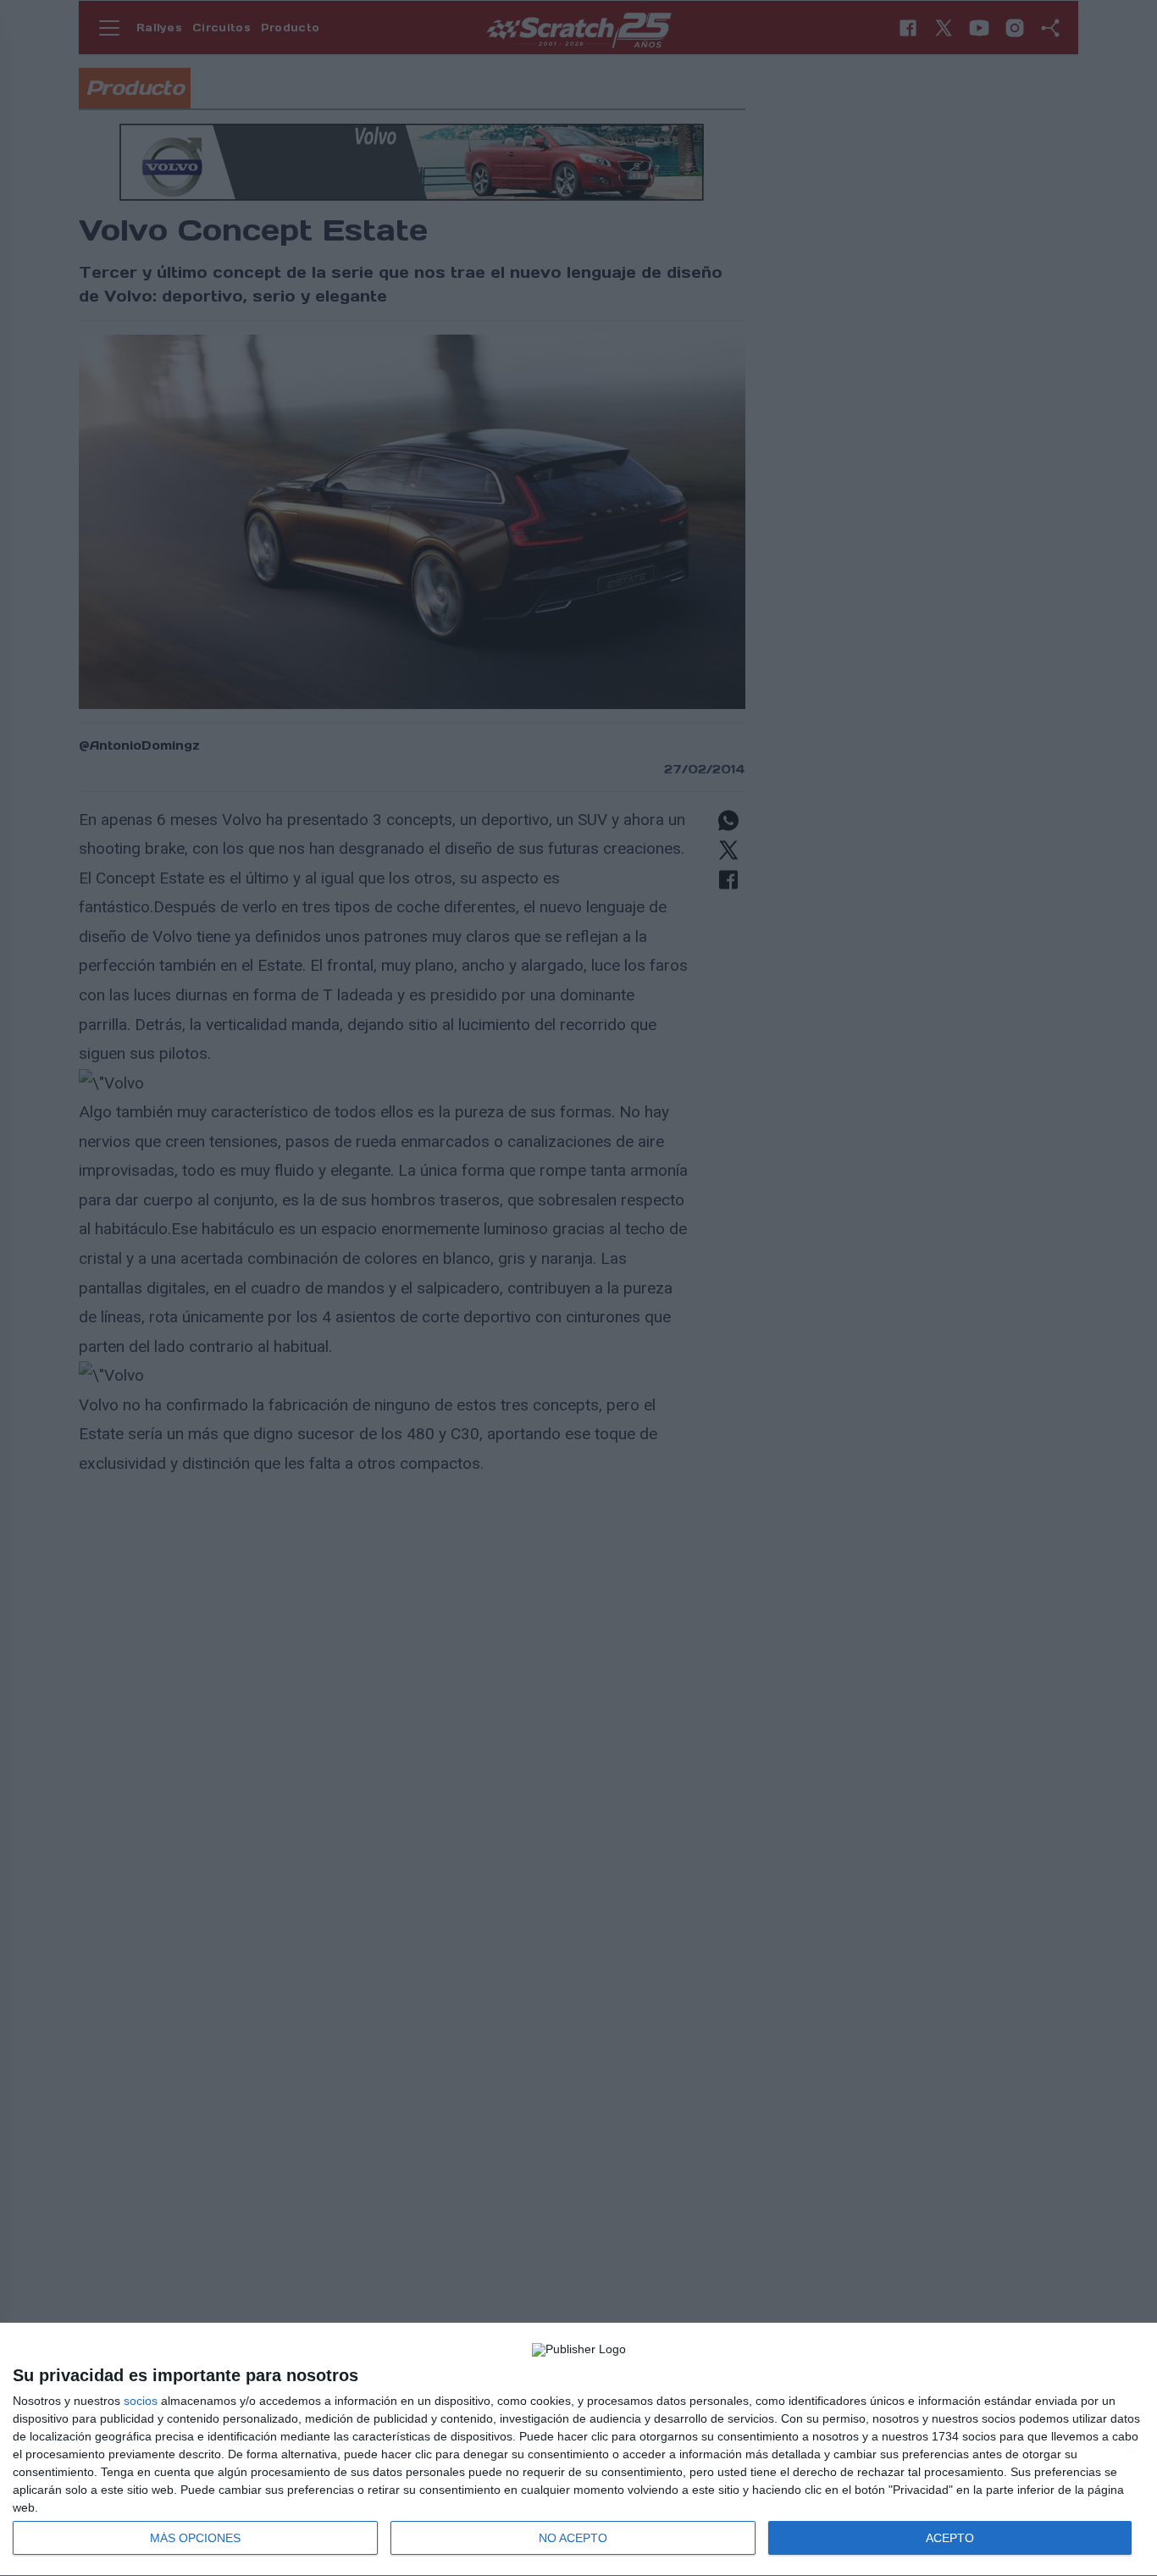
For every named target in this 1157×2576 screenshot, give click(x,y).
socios (141, 2401)
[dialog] (578, 2450)
